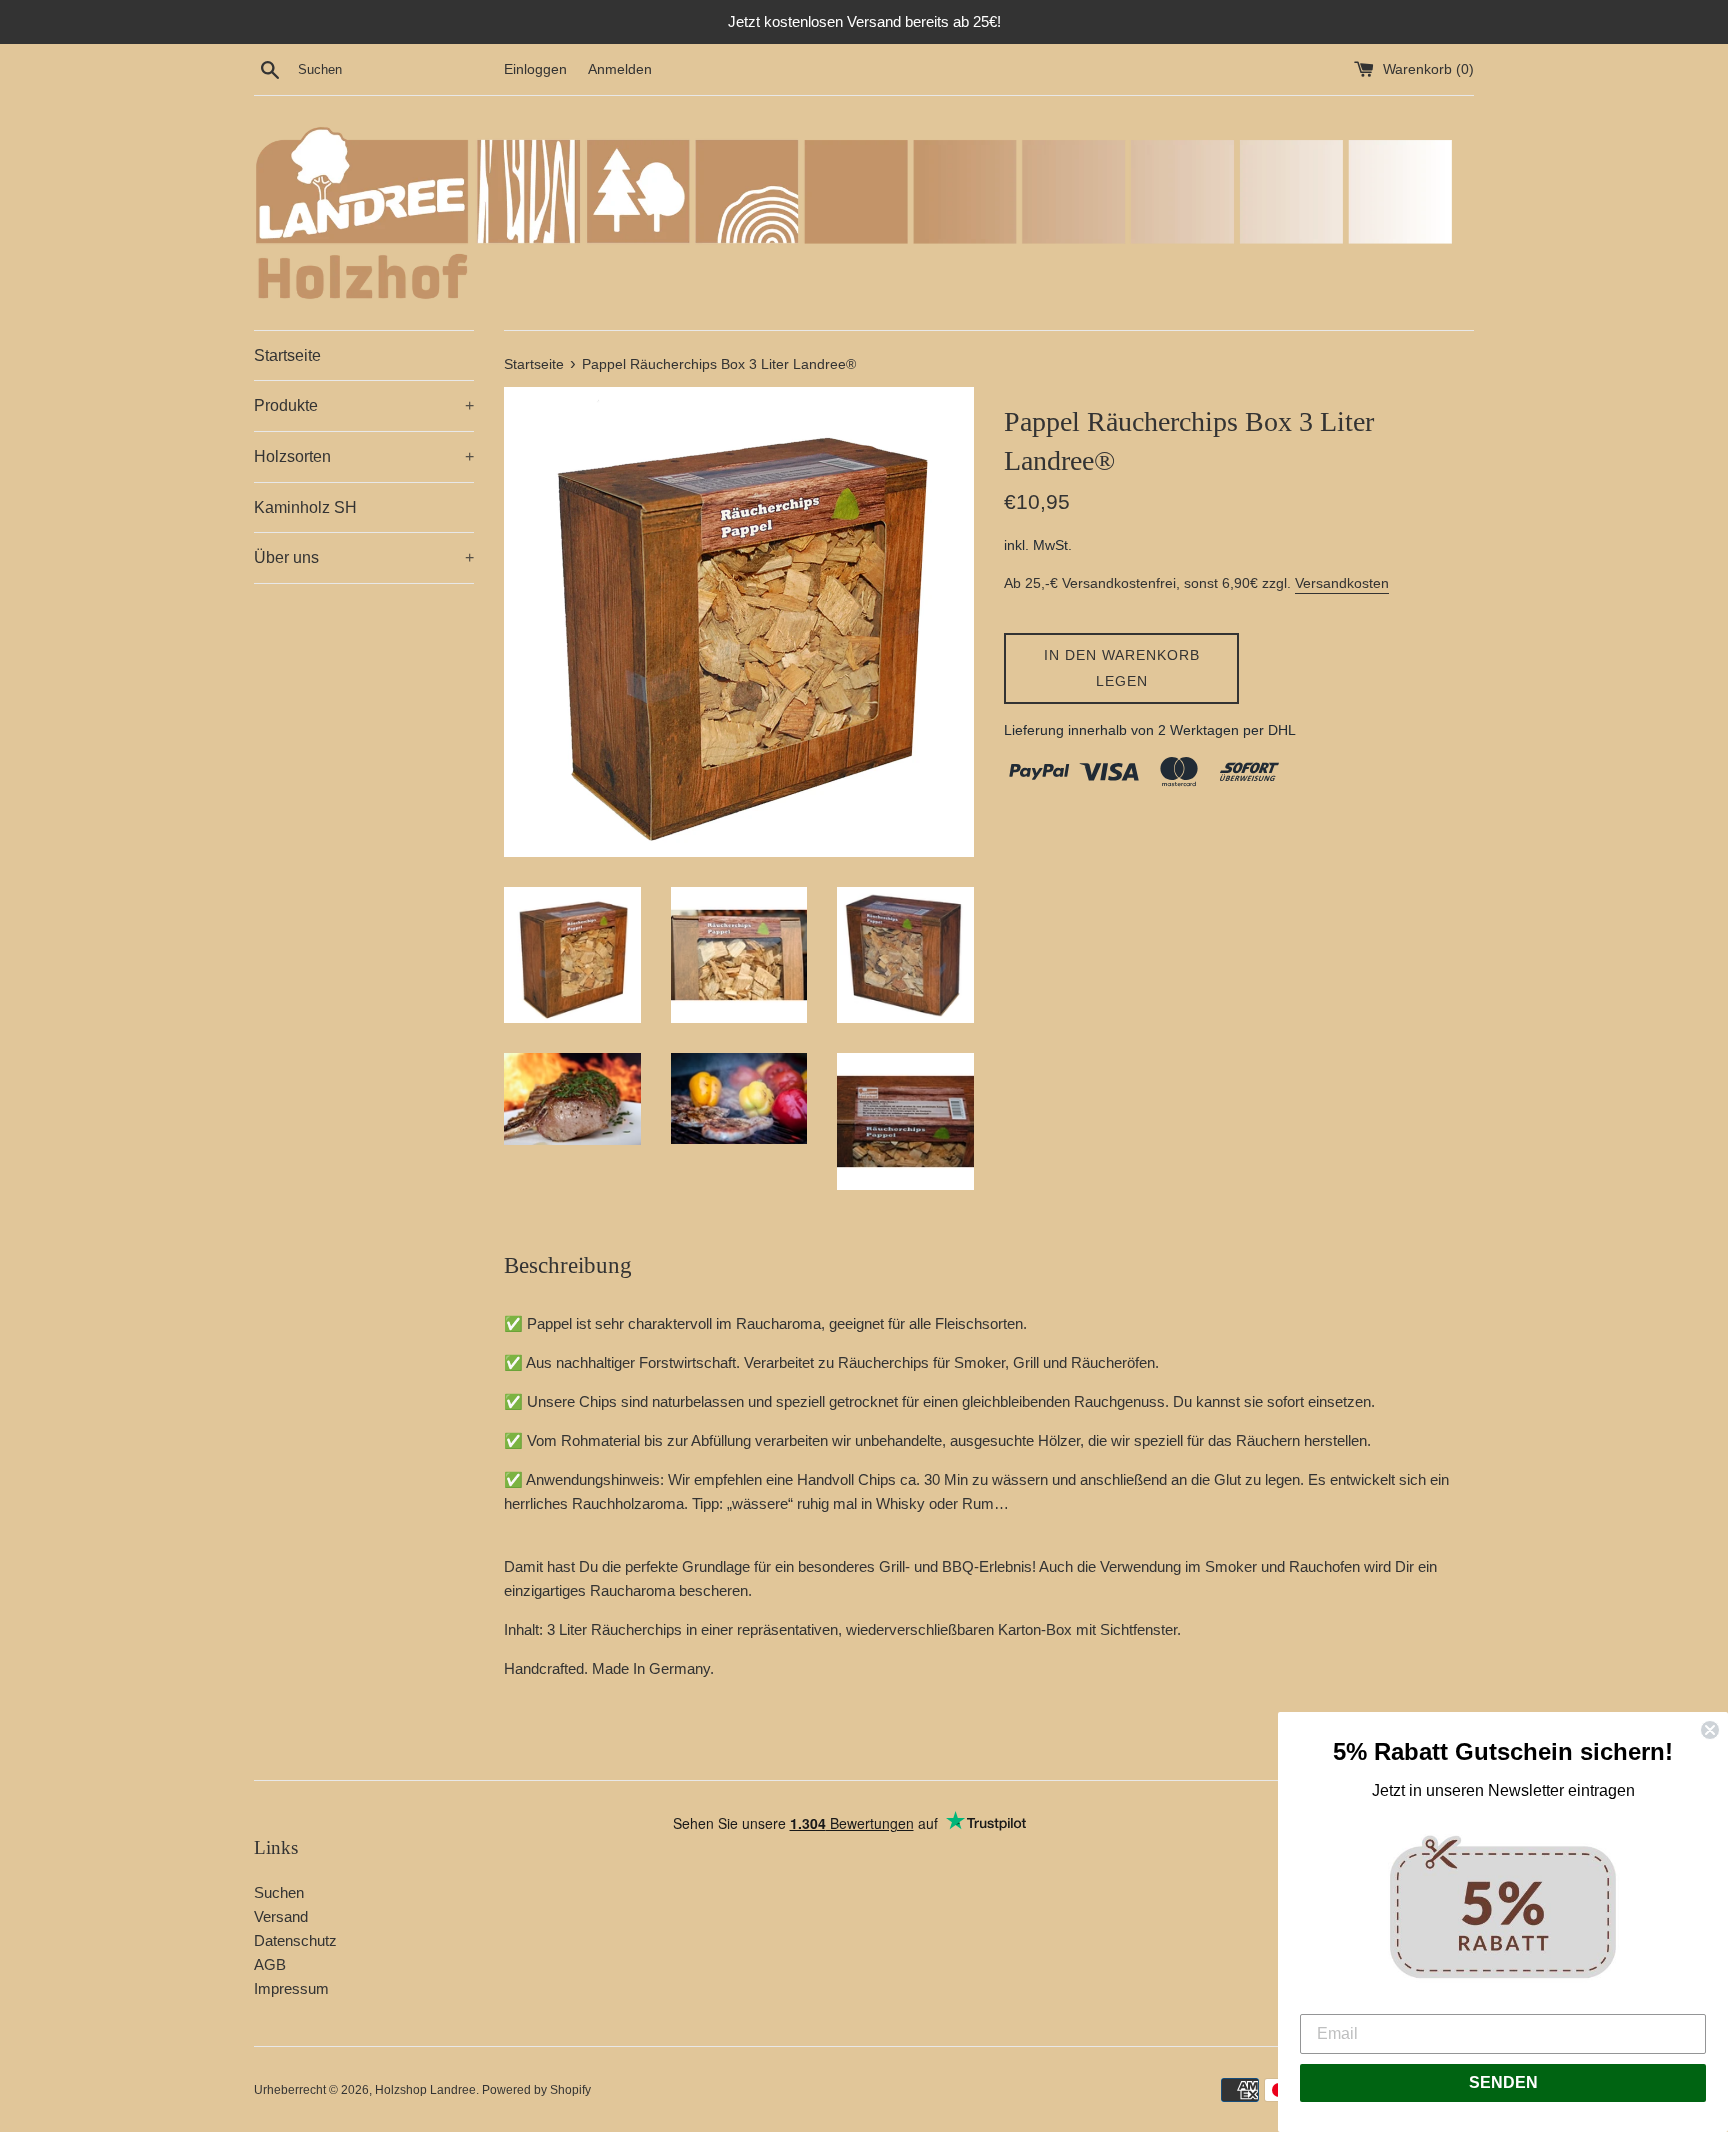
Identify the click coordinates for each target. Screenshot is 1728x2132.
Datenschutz (295, 1940)
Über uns (364, 557)
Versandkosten (1342, 583)
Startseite (287, 355)
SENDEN (1503, 2082)
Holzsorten (364, 456)
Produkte (364, 405)
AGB (270, 1964)
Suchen (279, 1892)
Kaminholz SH (305, 507)
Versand (281, 1916)
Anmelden (620, 69)
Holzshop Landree (425, 2090)
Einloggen (535, 69)
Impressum (291, 1988)
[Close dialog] (1710, 1730)
